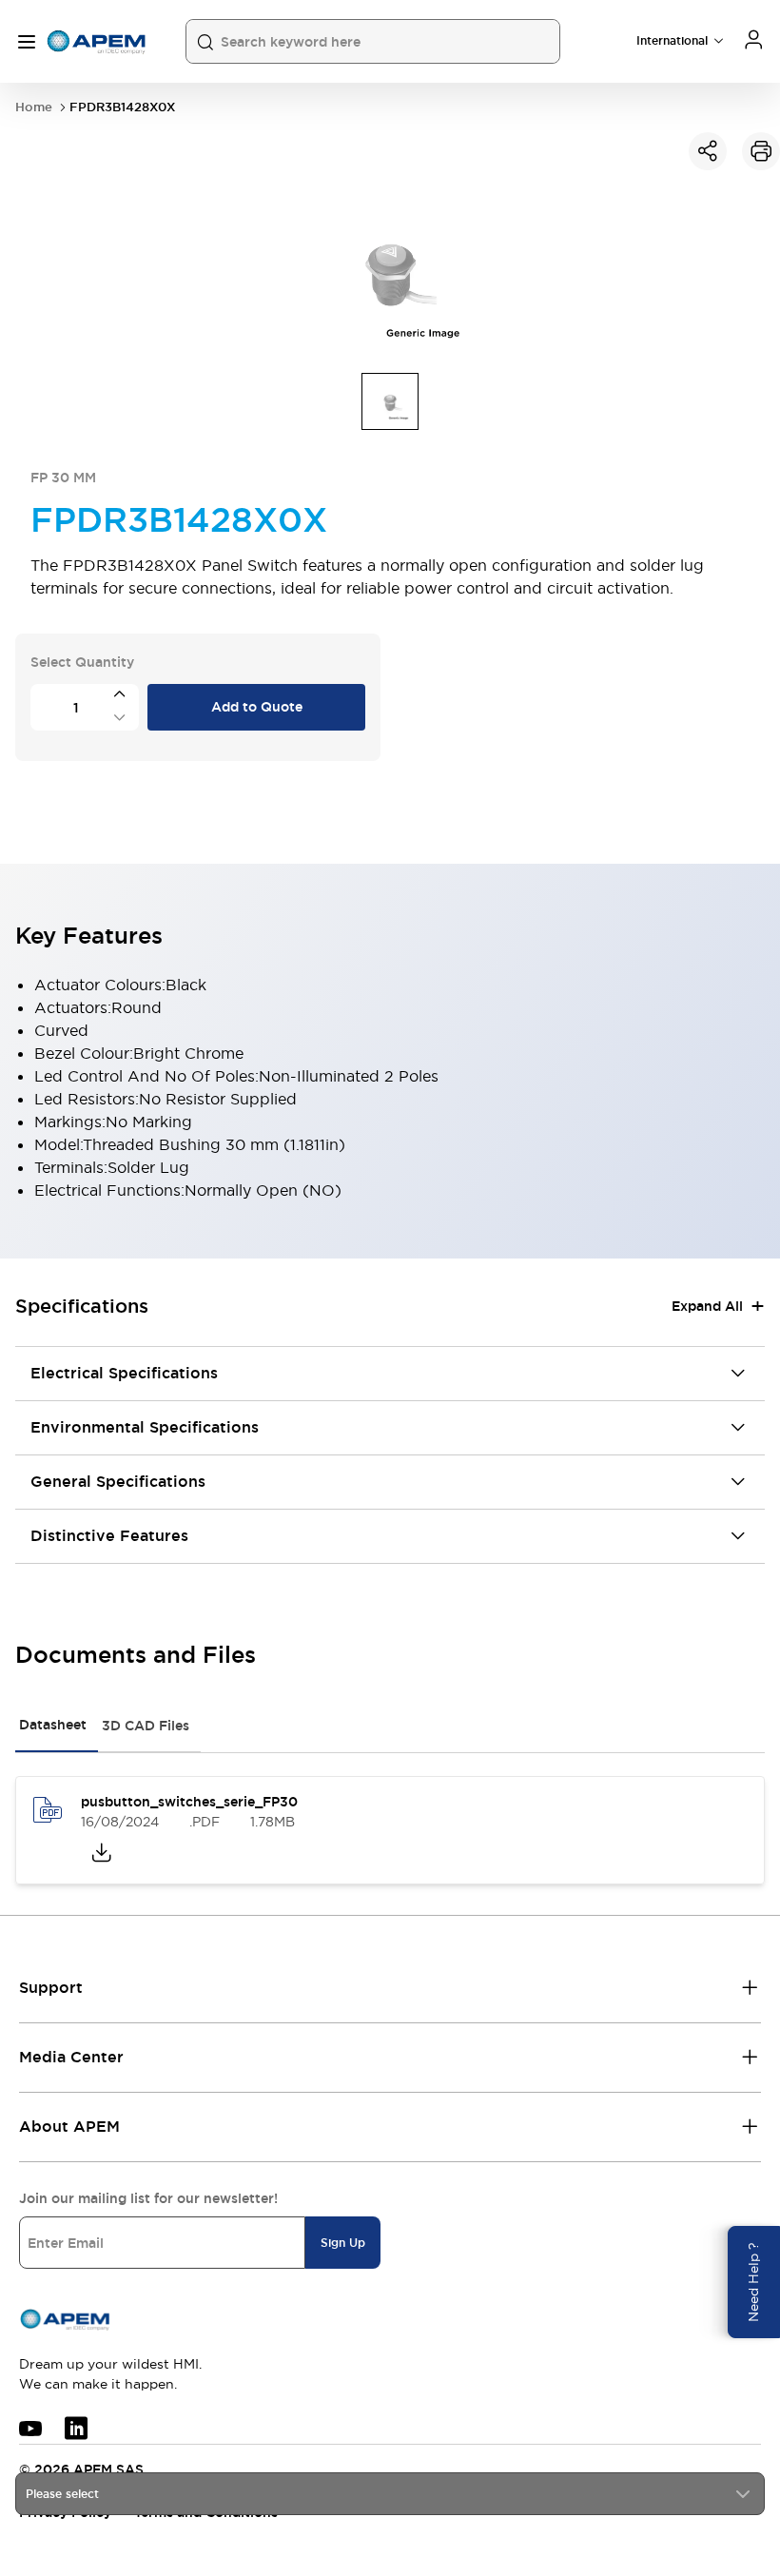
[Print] (761, 151)
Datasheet (53, 1725)
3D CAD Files (146, 1726)
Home (34, 107)
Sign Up (343, 2243)
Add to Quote (257, 707)
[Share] (708, 151)
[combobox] (390, 2494)
